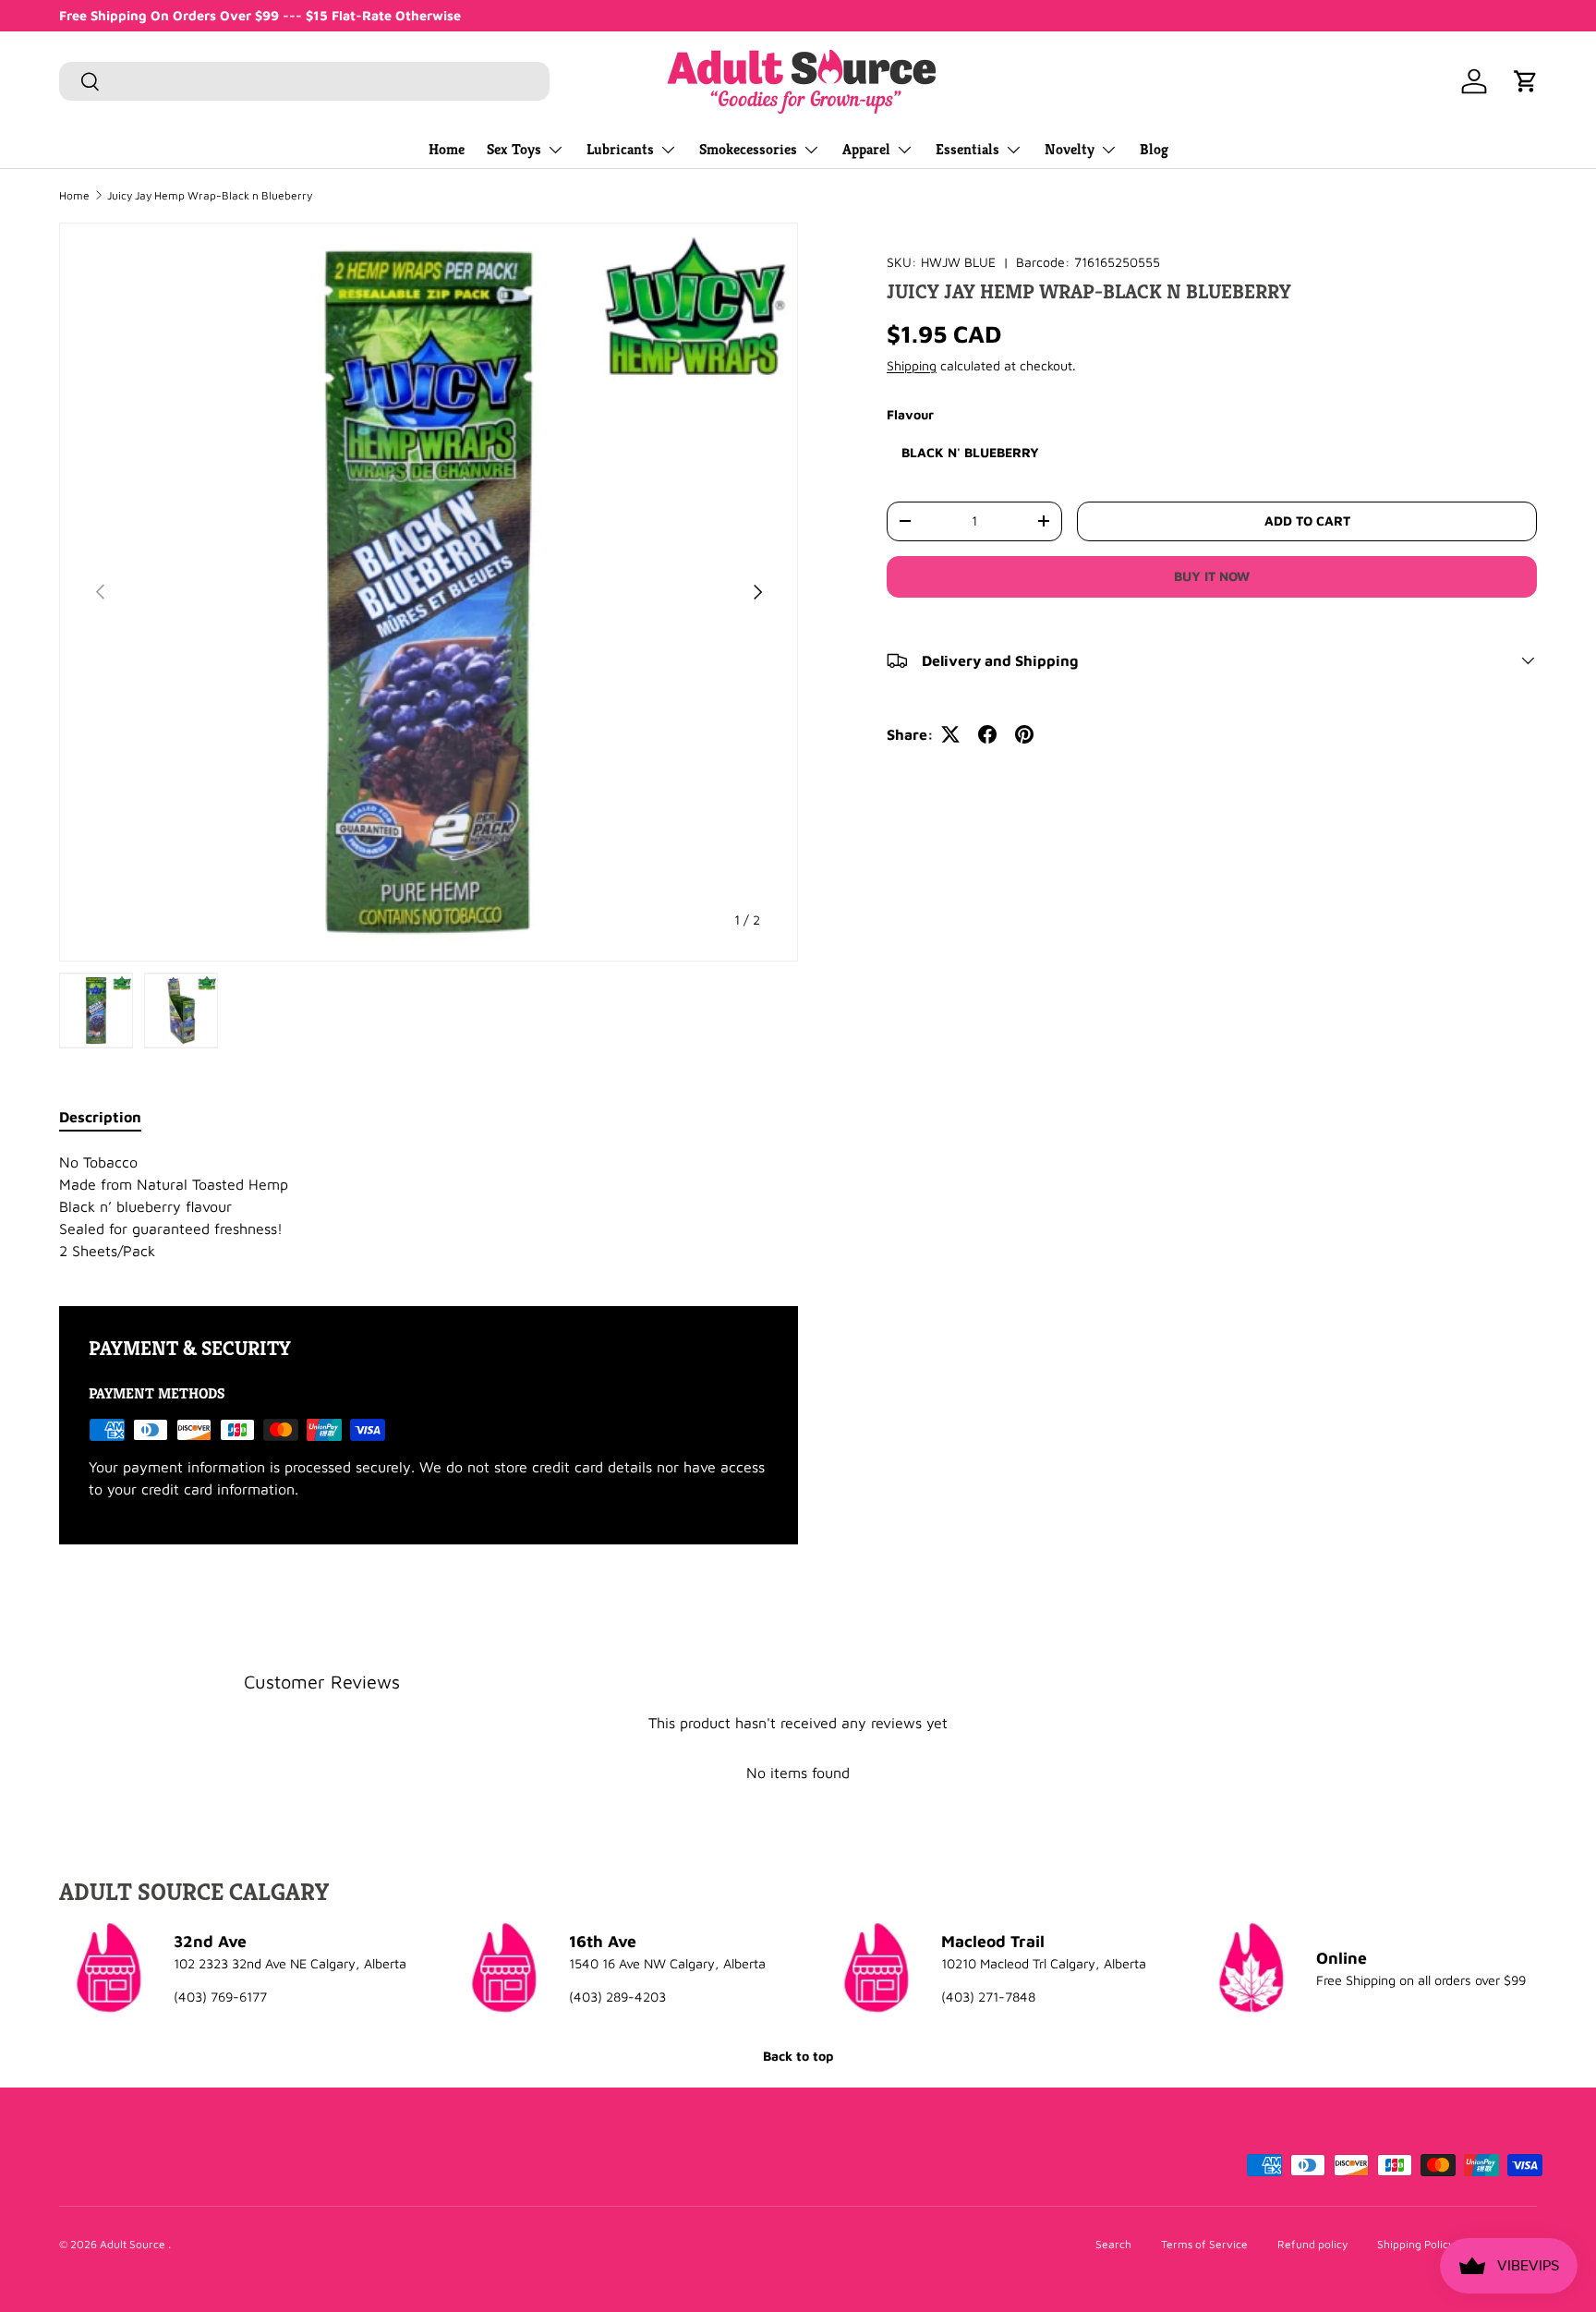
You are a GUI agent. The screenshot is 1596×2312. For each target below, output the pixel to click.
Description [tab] (100, 1117)
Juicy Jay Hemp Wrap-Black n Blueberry (210, 196)
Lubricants (620, 149)
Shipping (912, 365)
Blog (1154, 149)
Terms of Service (1204, 2244)
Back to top (798, 2056)
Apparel (866, 149)
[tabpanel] (429, 1206)
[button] (1526, 81)
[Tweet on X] (950, 734)
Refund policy (1312, 2244)
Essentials (967, 149)
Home (447, 149)
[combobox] (304, 81)
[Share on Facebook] (987, 734)
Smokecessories (748, 149)
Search (1113, 2244)
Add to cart (1307, 521)
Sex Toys (514, 149)
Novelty (1070, 149)
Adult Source (134, 2244)
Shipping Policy (1415, 2244)
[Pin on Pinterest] (1024, 734)
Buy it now (1212, 576)
